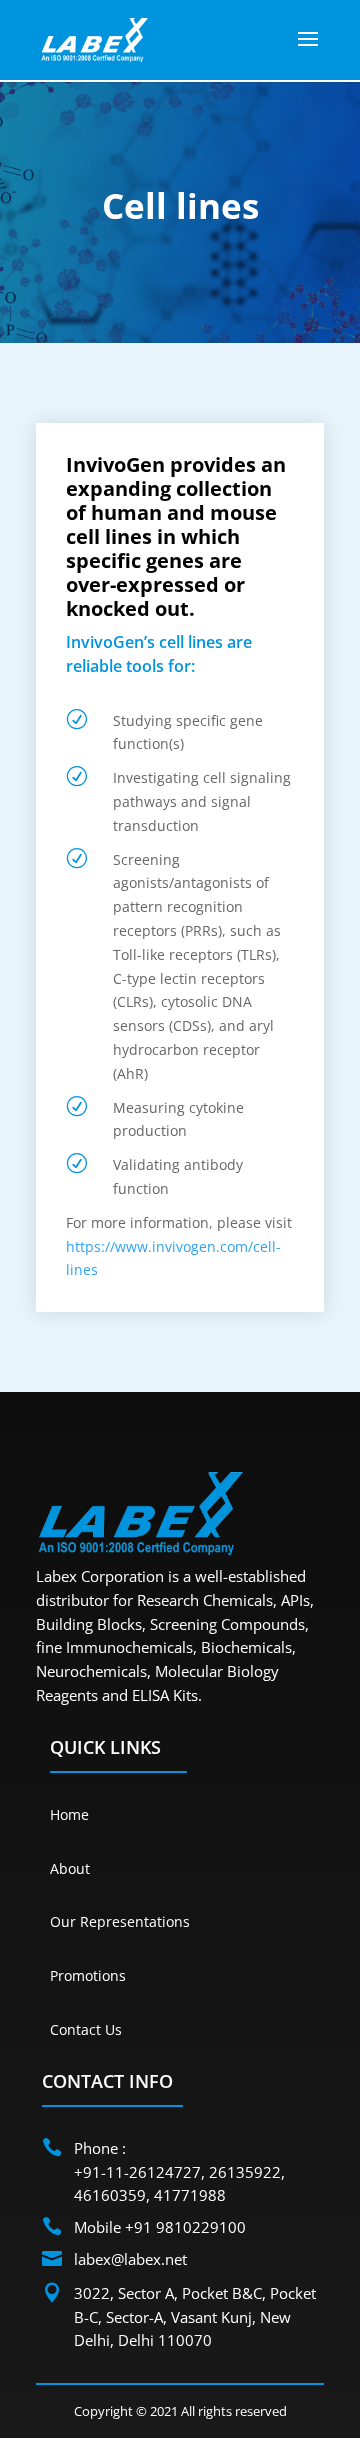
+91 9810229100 (185, 2227)
